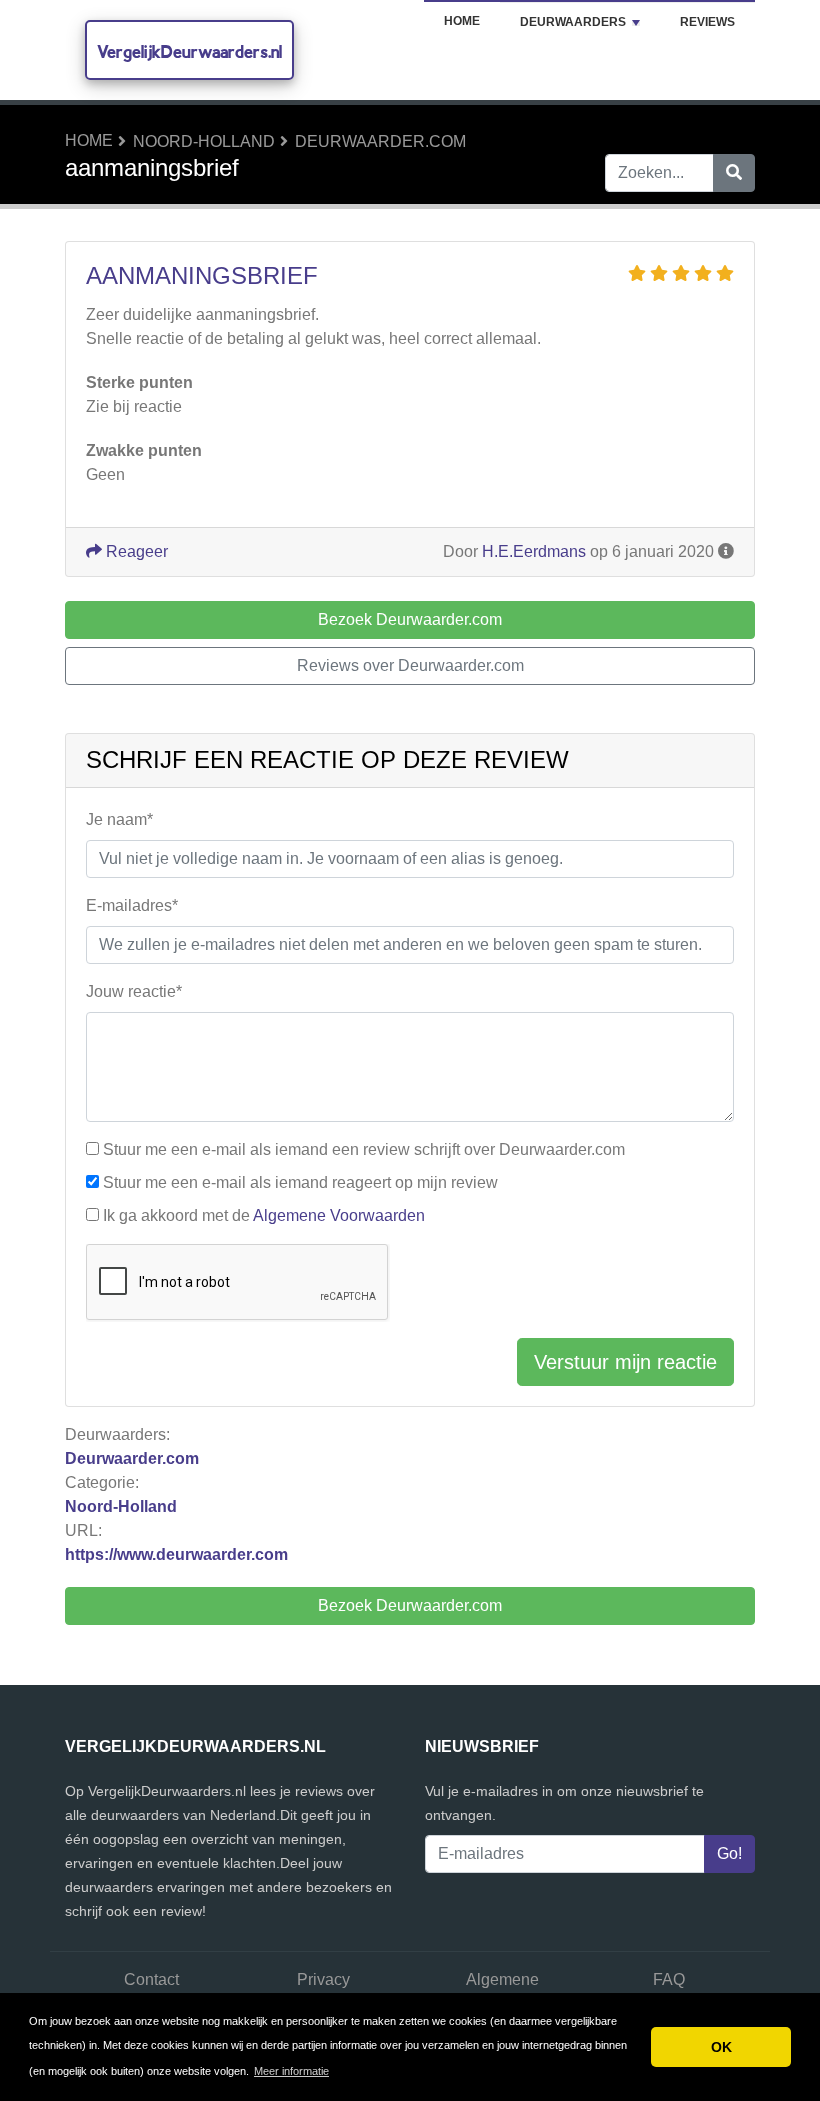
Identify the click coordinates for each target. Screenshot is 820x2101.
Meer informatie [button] (291, 2071)
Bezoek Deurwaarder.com (410, 1605)
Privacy (323, 1979)
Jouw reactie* (134, 991)
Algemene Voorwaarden (339, 1215)
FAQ (669, 1979)
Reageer (135, 551)
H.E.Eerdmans (534, 551)
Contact (151, 1979)
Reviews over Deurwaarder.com (410, 665)
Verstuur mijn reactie (625, 1362)
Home (462, 21)
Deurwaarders (573, 22)
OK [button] (721, 2047)
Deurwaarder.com (380, 141)
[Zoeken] (734, 173)
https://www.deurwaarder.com (176, 1554)
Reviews (707, 22)
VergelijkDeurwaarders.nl (189, 51)
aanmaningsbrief (202, 275)
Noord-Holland (204, 141)
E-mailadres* (132, 905)
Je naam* (119, 819)
